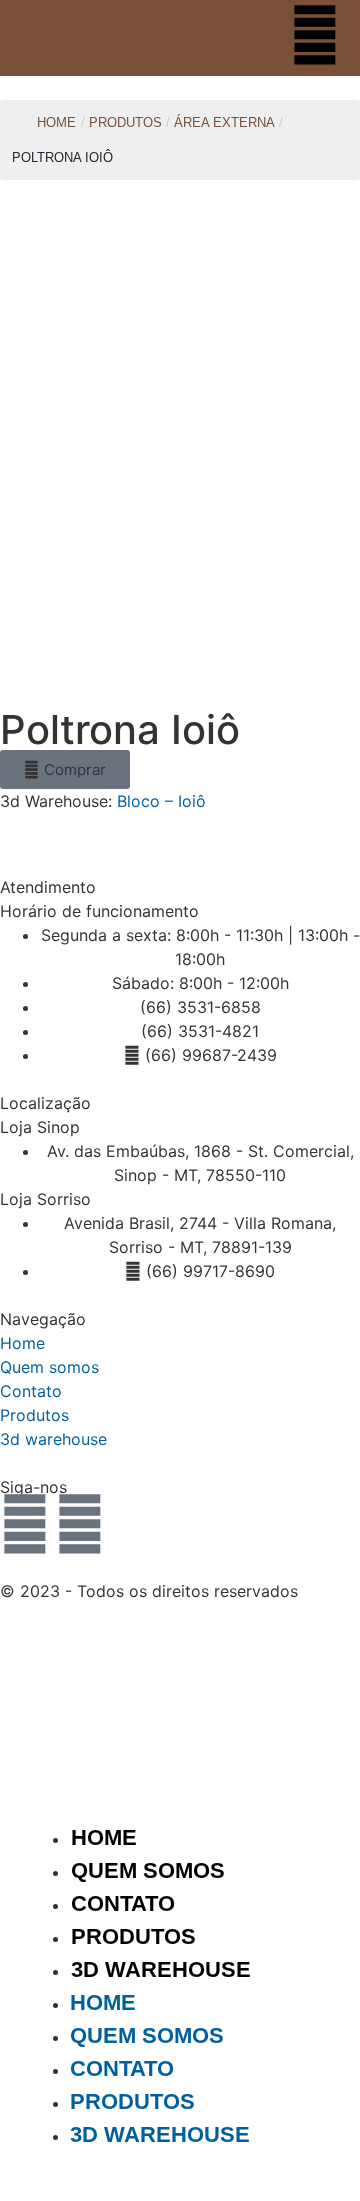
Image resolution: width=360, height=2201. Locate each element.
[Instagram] (25, 1524)
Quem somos (49, 1367)
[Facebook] (80, 1524)
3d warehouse (53, 1439)
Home (56, 122)
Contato (31, 1391)
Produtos (34, 1415)
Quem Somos (148, 1870)
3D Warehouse (161, 1969)
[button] (65, 769)
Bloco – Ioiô (161, 801)
